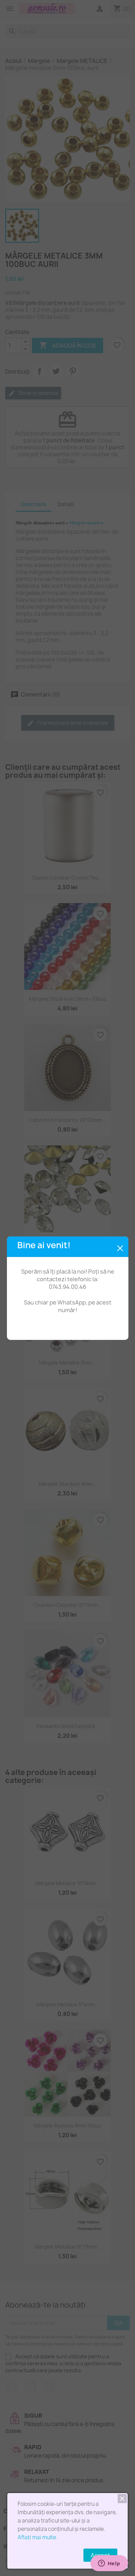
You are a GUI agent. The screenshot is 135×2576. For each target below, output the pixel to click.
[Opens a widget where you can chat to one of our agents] (109, 2564)
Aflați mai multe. (38, 2537)
